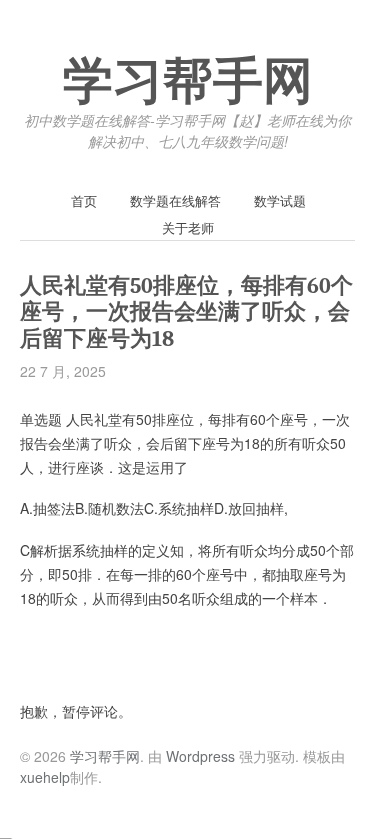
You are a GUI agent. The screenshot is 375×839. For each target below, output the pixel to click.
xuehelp (45, 777)
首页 (84, 200)
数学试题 (280, 200)
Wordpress (200, 756)
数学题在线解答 (175, 200)
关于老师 (188, 227)
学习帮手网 (188, 82)
